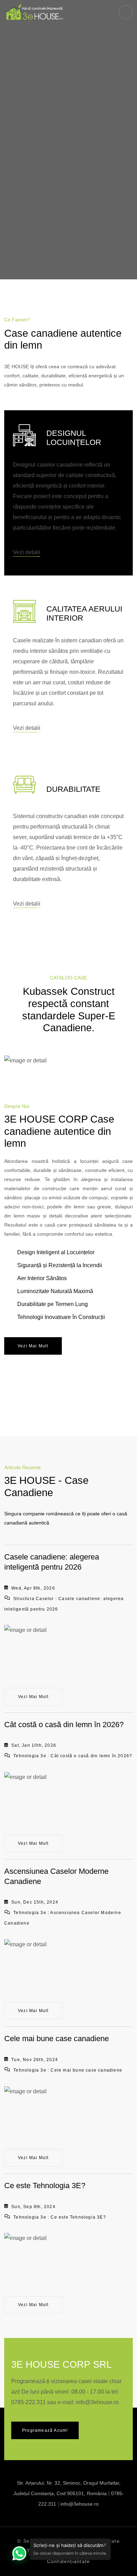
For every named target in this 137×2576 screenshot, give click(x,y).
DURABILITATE (73, 789)
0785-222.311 (28, 2402)
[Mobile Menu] (126, 12)
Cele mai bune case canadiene (57, 2039)
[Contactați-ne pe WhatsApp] (19, 2553)
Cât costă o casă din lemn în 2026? (64, 1725)
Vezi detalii (27, 552)
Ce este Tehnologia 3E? (45, 2186)
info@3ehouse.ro (97, 2402)
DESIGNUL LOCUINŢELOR (74, 438)
